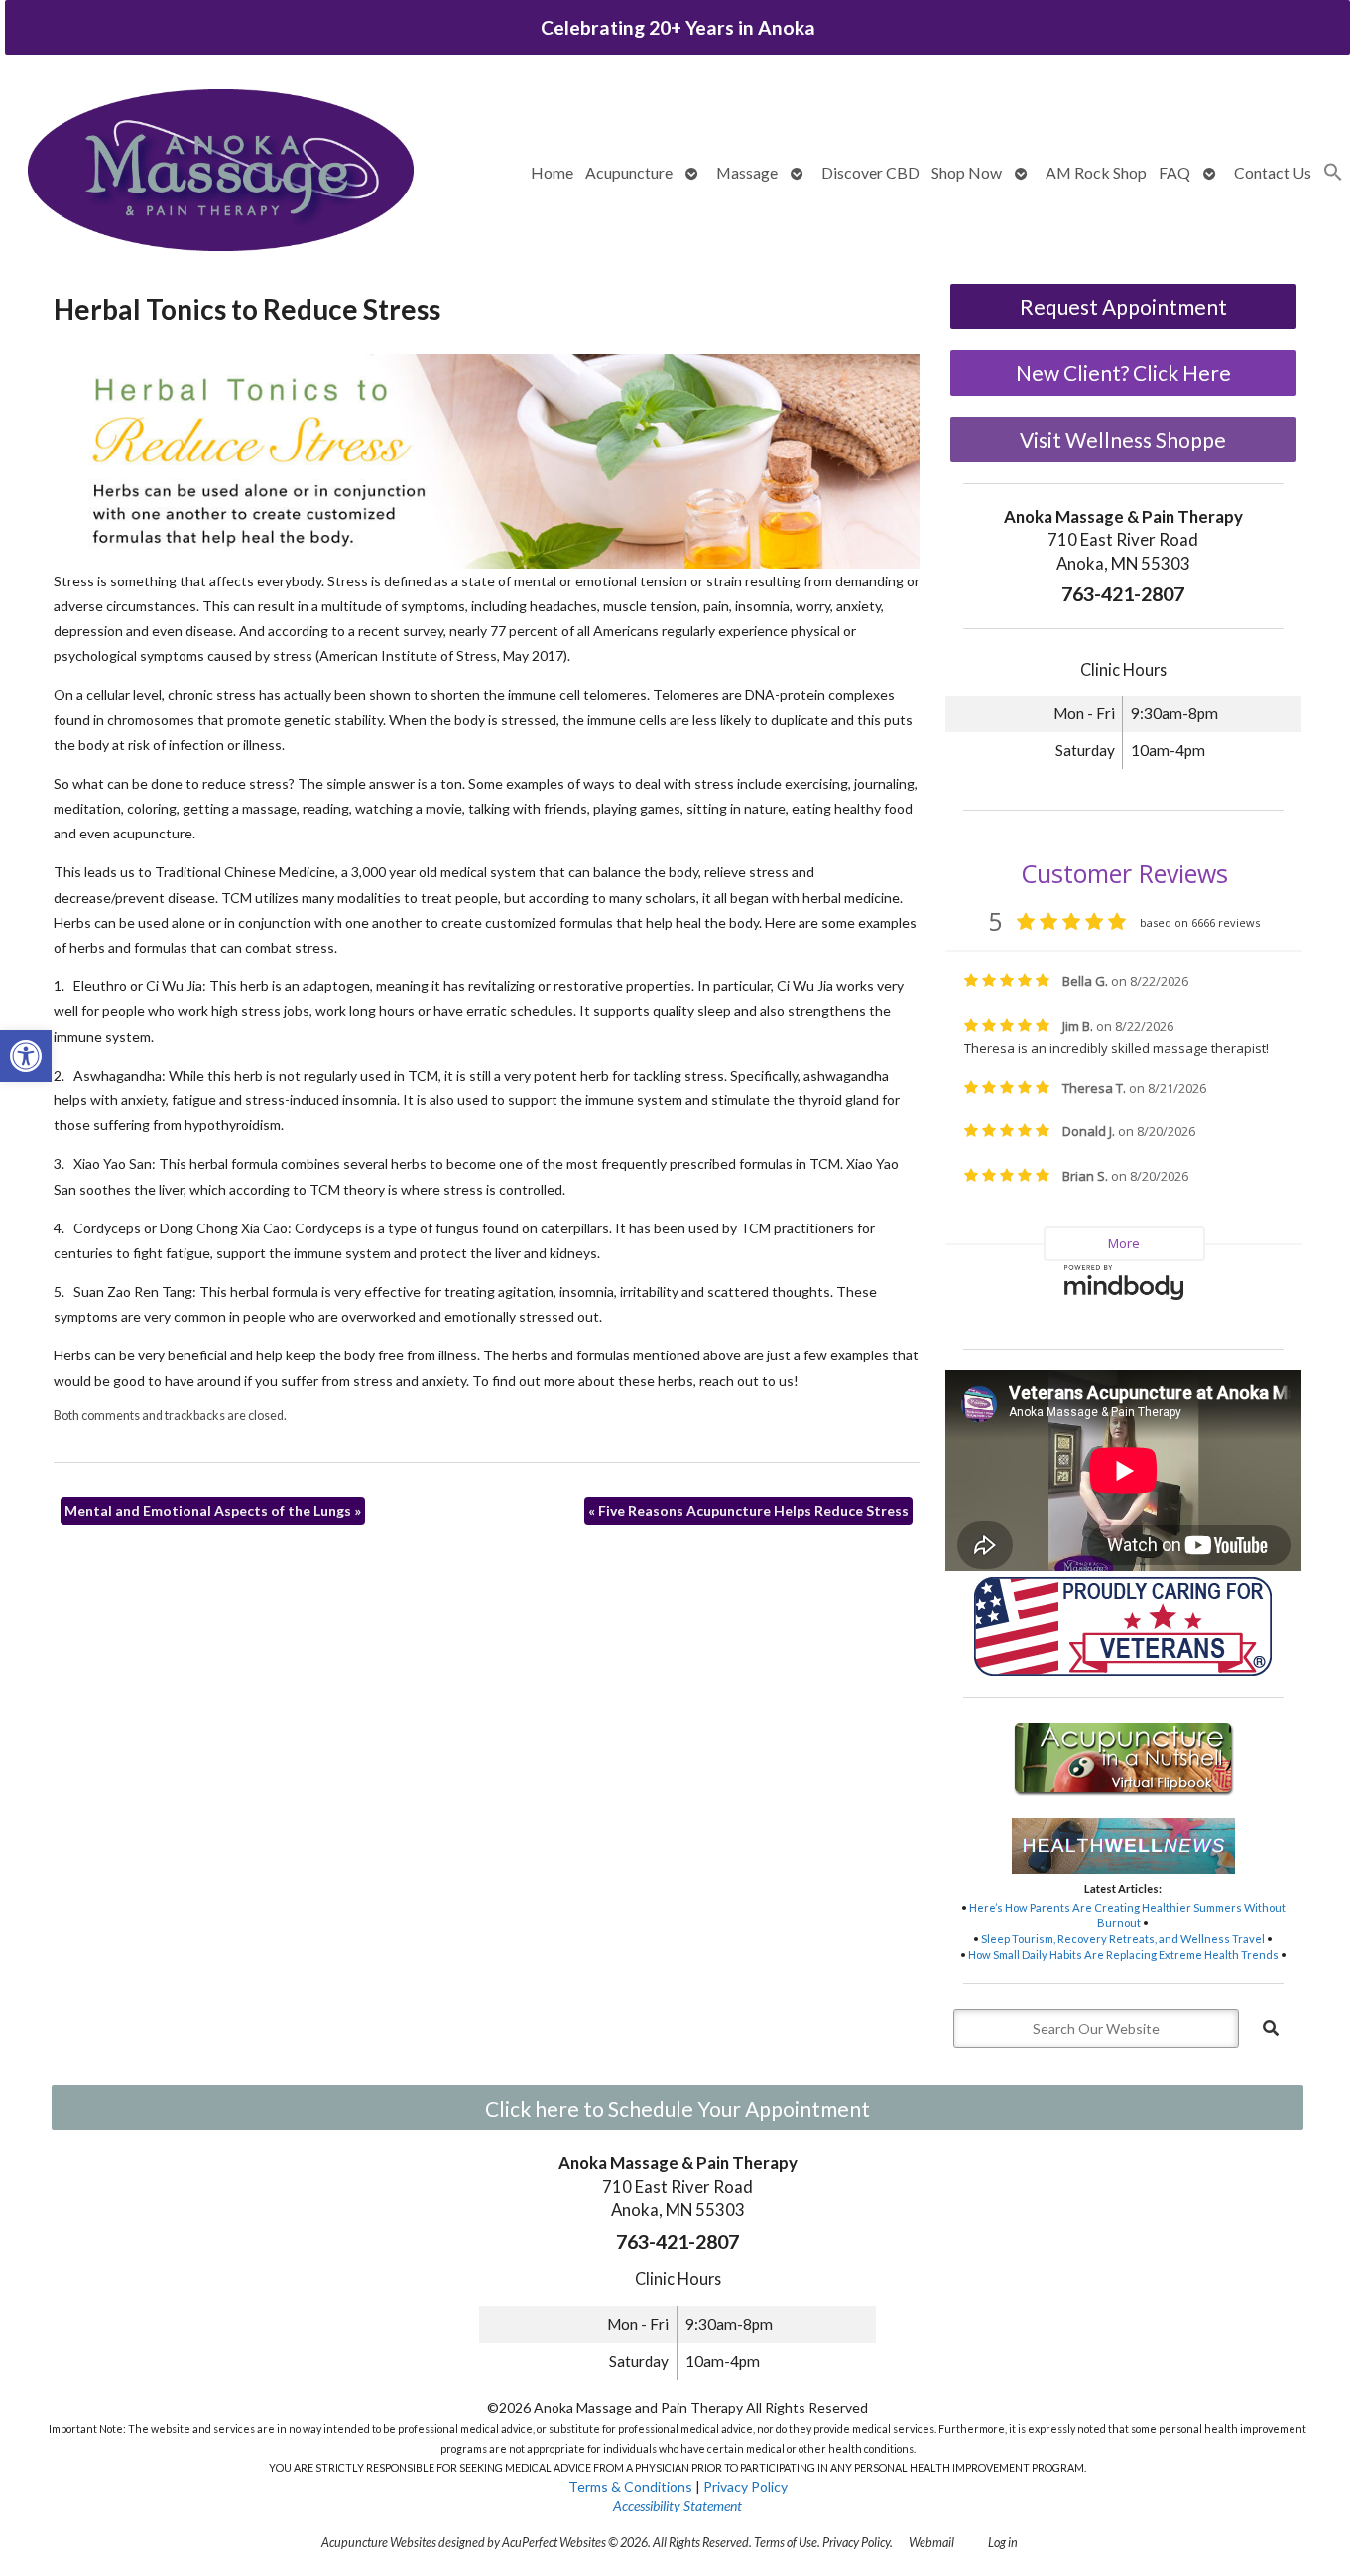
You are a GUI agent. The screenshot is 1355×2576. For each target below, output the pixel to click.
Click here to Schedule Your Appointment (677, 2108)
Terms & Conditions (630, 2486)
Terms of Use (786, 2543)
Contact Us (1273, 172)
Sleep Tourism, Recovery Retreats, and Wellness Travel (1123, 1938)
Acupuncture (629, 172)
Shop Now (967, 172)
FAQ (1174, 172)
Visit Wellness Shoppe (1123, 439)
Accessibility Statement (677, 2505)
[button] (26, 1056)
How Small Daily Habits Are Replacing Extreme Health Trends (1123, 1954)
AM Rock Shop (1096, 172)
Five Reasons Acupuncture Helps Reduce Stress (748, 1511)
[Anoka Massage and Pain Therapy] (221, 172)
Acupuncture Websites (379, 2543)
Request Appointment (1123, 306)
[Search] (1271, 2028)
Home (552, 172)
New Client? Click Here (1123, 373)
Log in (1003, 2543)
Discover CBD (870, 172)
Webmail (931, 2543)
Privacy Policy (745, 2486)
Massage (747, 172)
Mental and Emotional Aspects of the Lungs (213, 1511)
